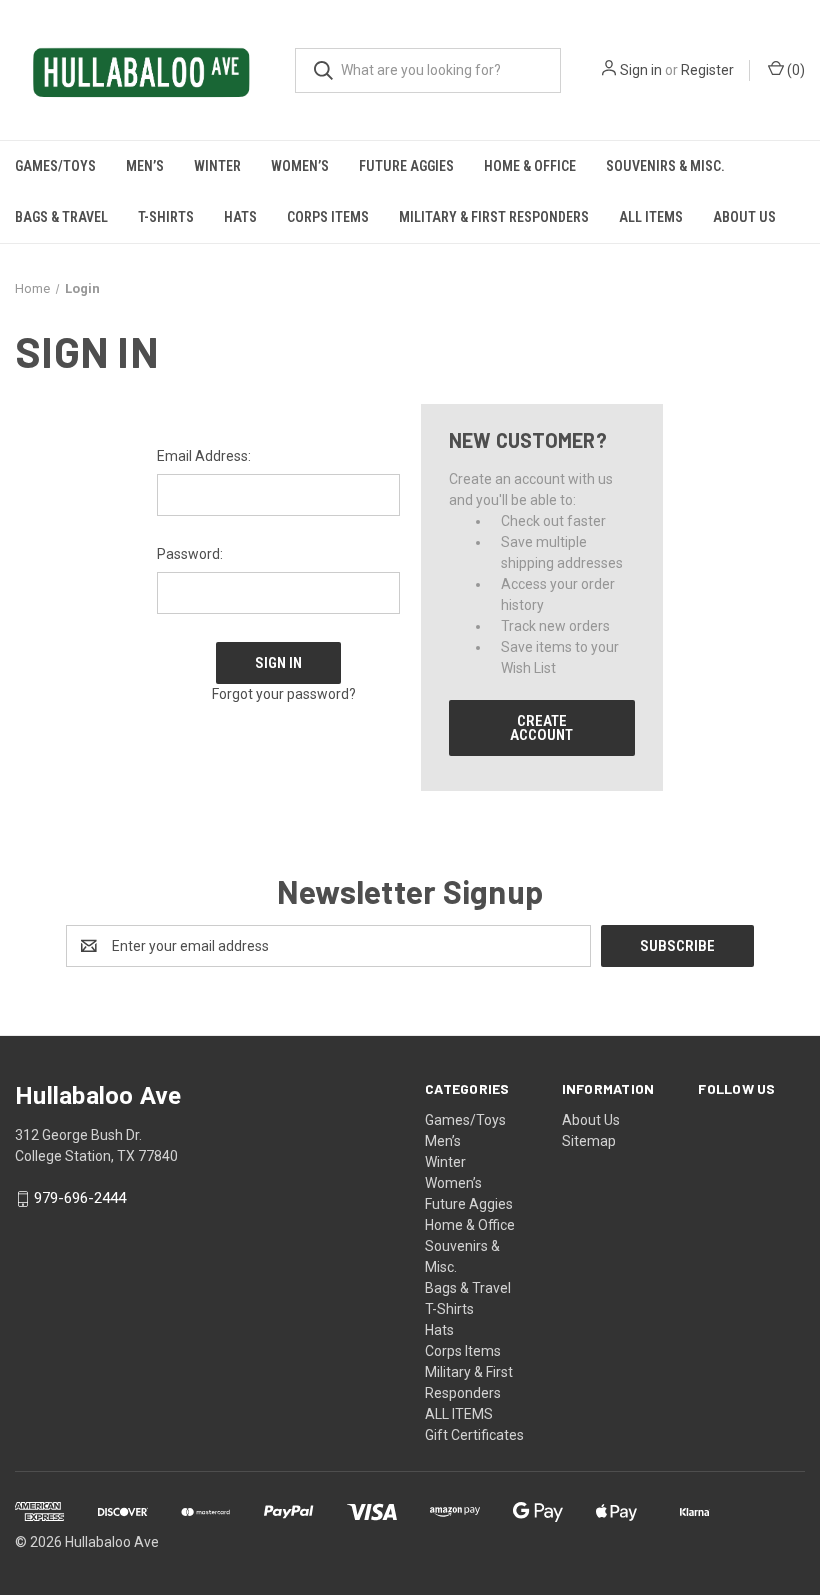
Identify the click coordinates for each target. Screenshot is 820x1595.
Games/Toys (55, 166)
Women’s (300, 166)
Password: (190, 554)
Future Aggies (406, 166)
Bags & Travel (61, 217)
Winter (217, 166)
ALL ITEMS (651, 217)
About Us (744, 217)
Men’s (145, 166)
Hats (240, 217)
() (794, 70)
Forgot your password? (284, 694)
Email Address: (204, 456)
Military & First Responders (494, 217)
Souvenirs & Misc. (665, 166)
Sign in (641, 70)
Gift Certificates (474, 1435)
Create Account (541, 728)
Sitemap (589, 1141)
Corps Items (328, 217)
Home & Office (530, 166)
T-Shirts (166, 217)
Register (707, 70)
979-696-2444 (80, 1199)
